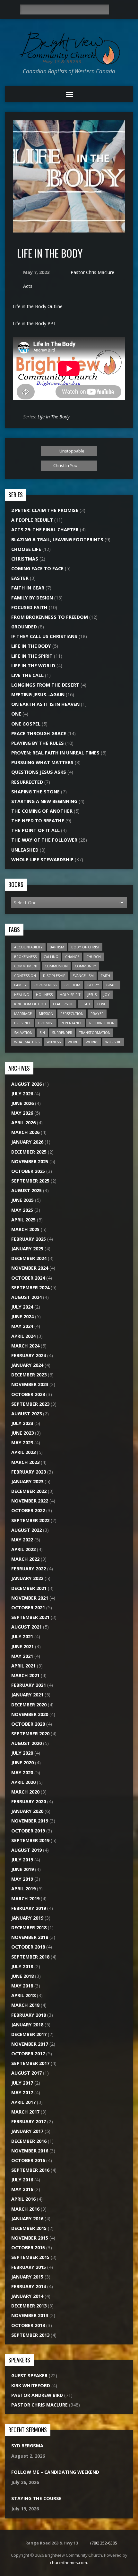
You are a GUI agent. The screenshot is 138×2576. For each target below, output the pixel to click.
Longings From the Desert (45, 685)
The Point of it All (35, 830)
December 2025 (29, 1152)
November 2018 (30, 1937)
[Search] (116, 10)
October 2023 (28, 1394)
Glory (93, 985)
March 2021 (25, 1675)
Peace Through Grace (39, 733)
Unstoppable (71, 451)
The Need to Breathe (38, 821)
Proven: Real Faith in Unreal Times (55, 753)
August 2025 (26, 1190)
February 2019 (29, 1908)
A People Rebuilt (32, 520)
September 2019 (30, 1840)
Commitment (26, 966)
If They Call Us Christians (44, 636)
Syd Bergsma (27, 2446)
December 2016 (29, 2141)
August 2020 (26, 1743)
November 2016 (30, 2151)
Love (102, 1004)
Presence (23, 1023)
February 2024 (29, 1355)
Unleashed (25, 850)
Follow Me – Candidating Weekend (55, 2472)
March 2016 (25, 2209)
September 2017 (30, 2063)
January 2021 (27, 1695)
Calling (51, 957)
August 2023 (26, 1414)
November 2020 (30, 1714)
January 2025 (27, 1249)
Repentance (71, 1023)
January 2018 (27, 2025)
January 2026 (27, 1142)
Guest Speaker (29, 2375)
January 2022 (27, 1578)
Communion (56, 966)
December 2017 (29, 2034)
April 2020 (23, 1782)
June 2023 (22, 1433)
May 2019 (22, 1879)
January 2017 (27, 2131)
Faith (105, 976)
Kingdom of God (30, 1004)
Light (85, 1004)
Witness (54, 1042)
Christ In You (66, 465)
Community (86, 966)
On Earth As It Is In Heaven (45, 704)
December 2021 (29, 1588)
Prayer (97, 1014)
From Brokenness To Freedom (50, 617)
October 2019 (28, 1831)
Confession (25, 976)
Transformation (95, 1032)
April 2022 (23, 1549)
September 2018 (30, 1957)
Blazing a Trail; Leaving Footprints (57, 539)
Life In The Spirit (32, 656)
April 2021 (23, 1666)
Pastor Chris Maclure (92, 272)
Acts (28, 286)
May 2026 (22, 1113)
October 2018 (28, 1947)
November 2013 (30, 2315)
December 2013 (29, 2306)
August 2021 (26, 1627)
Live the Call (27, 675)
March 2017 (25, 2112)
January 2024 (27, 1365)
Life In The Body (54, 417)
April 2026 (23, 1123)
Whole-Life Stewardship (42, 859)
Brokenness (25, 957)
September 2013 (30, 2335)
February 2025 (29, 1239)
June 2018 (22, 1976)
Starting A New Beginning (44, 801)
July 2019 (22, 1860)
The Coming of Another (42, 811)
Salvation (23, 1032)
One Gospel (26, 724)
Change (72, 957)
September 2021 (30, 1617)
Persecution (72, 1014)
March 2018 (25, 2005)
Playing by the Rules (38, 743)
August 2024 (26, 1297)
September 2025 (30, 1181)
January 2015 (27, 2277)
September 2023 (30, 1404)
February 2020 (29, 1801)
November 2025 (30, 1161)
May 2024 (22, 1326)
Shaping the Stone (35, 792)
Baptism (57, 947)
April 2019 (23, 1889)
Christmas (25, 559)
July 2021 (22, 1636)
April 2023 (23, 1452)
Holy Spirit (70, 995)
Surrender (62, 1032)
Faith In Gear (28, 588)
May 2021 (22, 1656)
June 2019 (22, 1869)
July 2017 (22, 2083)
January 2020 (27, 1811)
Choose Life (26, 549)
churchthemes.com (69, 2562)
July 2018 (22, 1966)
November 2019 (30, 1821)
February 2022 (29, 1569)
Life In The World (33, 666)
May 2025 (22, 1210)
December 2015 (29, 2228)
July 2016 (22, 2180)
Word (73, 1042)
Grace (112, 985)
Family (20, 985)
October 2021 (28, 1608)
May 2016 (22, 2189)
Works (92, 1042)
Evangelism (83, 976)
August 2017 (26, 2073)
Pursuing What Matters (42, 762)
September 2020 (30, 1734)
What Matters (27, 1042)
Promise (46, 1023)
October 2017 (28, 2054)
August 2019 (26, 1850)
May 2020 (22, 1772)
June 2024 (22, 1316)
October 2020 (28, 1724)
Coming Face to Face (37, 568)
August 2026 (26, 1084)
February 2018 (29, 2015)
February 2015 (29, 2267)
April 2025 (23, 1220)
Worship (113, 1042)
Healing (22, 995)
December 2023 (29, 1375)
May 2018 (22, 1986)
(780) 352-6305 (104, 2543)
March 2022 (25, 1559)
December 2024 (29, 1258)
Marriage (23, 1014)
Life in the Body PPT (35, 323)
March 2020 (25, 1792)
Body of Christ (85, 947)
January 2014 (27, 2296)
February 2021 (29, 1685)
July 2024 (22, 1307)
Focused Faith (29, 607)
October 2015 (28, 2247)
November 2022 (30, 1501)
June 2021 (22, 1646)
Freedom (72, 985)
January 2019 (27, 1918)
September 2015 (30, 2257)
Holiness (44, 995)
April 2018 (23, 1995)
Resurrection (102, 1023)
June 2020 (22, 1763)
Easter (20, 578)
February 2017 (29, 2121)
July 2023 (22, 1423)
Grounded (24, 627)
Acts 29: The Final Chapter (45, 530)
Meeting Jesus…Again (38, 694)
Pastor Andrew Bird (37, 2395)
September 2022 (30, 1520)
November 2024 (30, 1268)
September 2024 (30, 1288)
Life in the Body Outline (38, 306)
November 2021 (30, 1598)
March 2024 (25, 1346)
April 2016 (23, 2199)
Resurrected (27, 782)
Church (94, 957)
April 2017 (23, 2102)
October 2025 (28, 1171)
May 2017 (22, 2092)
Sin (42, 1032)
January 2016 (27, 2219)
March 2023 (25, 1462)
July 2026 (22, 1094)
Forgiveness (45, 985)
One (16, 714)
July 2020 (22, 1753)
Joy (107, 995)
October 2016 (28, 2160)
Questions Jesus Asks (39, 772)
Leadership (63, 1004)
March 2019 (25, 1899)
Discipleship (54, 976)
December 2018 (29, 1927)
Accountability (28, 947)
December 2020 (29, 1705)
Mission (46, 1014)
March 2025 (25, 1229)
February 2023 (29, 1472)
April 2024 (23, 1336)
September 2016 (30, 2170)
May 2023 (22, 1443)
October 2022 (28, 1510)
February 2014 (29, 2286)
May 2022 (22, 1540)
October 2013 (28, 2325)
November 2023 (30, 1384)
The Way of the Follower (44, 840)
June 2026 (22, 1103)
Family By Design (32, 598)
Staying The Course (36, 2498)
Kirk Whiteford (31, 2385)
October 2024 (28, 1278)
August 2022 (26, 1530)
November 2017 (30, 2044)
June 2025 (22, 1200)
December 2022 (29, 1491)
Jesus (92, 995)
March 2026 (25, 1132)
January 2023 (27, 1481)
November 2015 (30, 2238)
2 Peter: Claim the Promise (45, 510)
